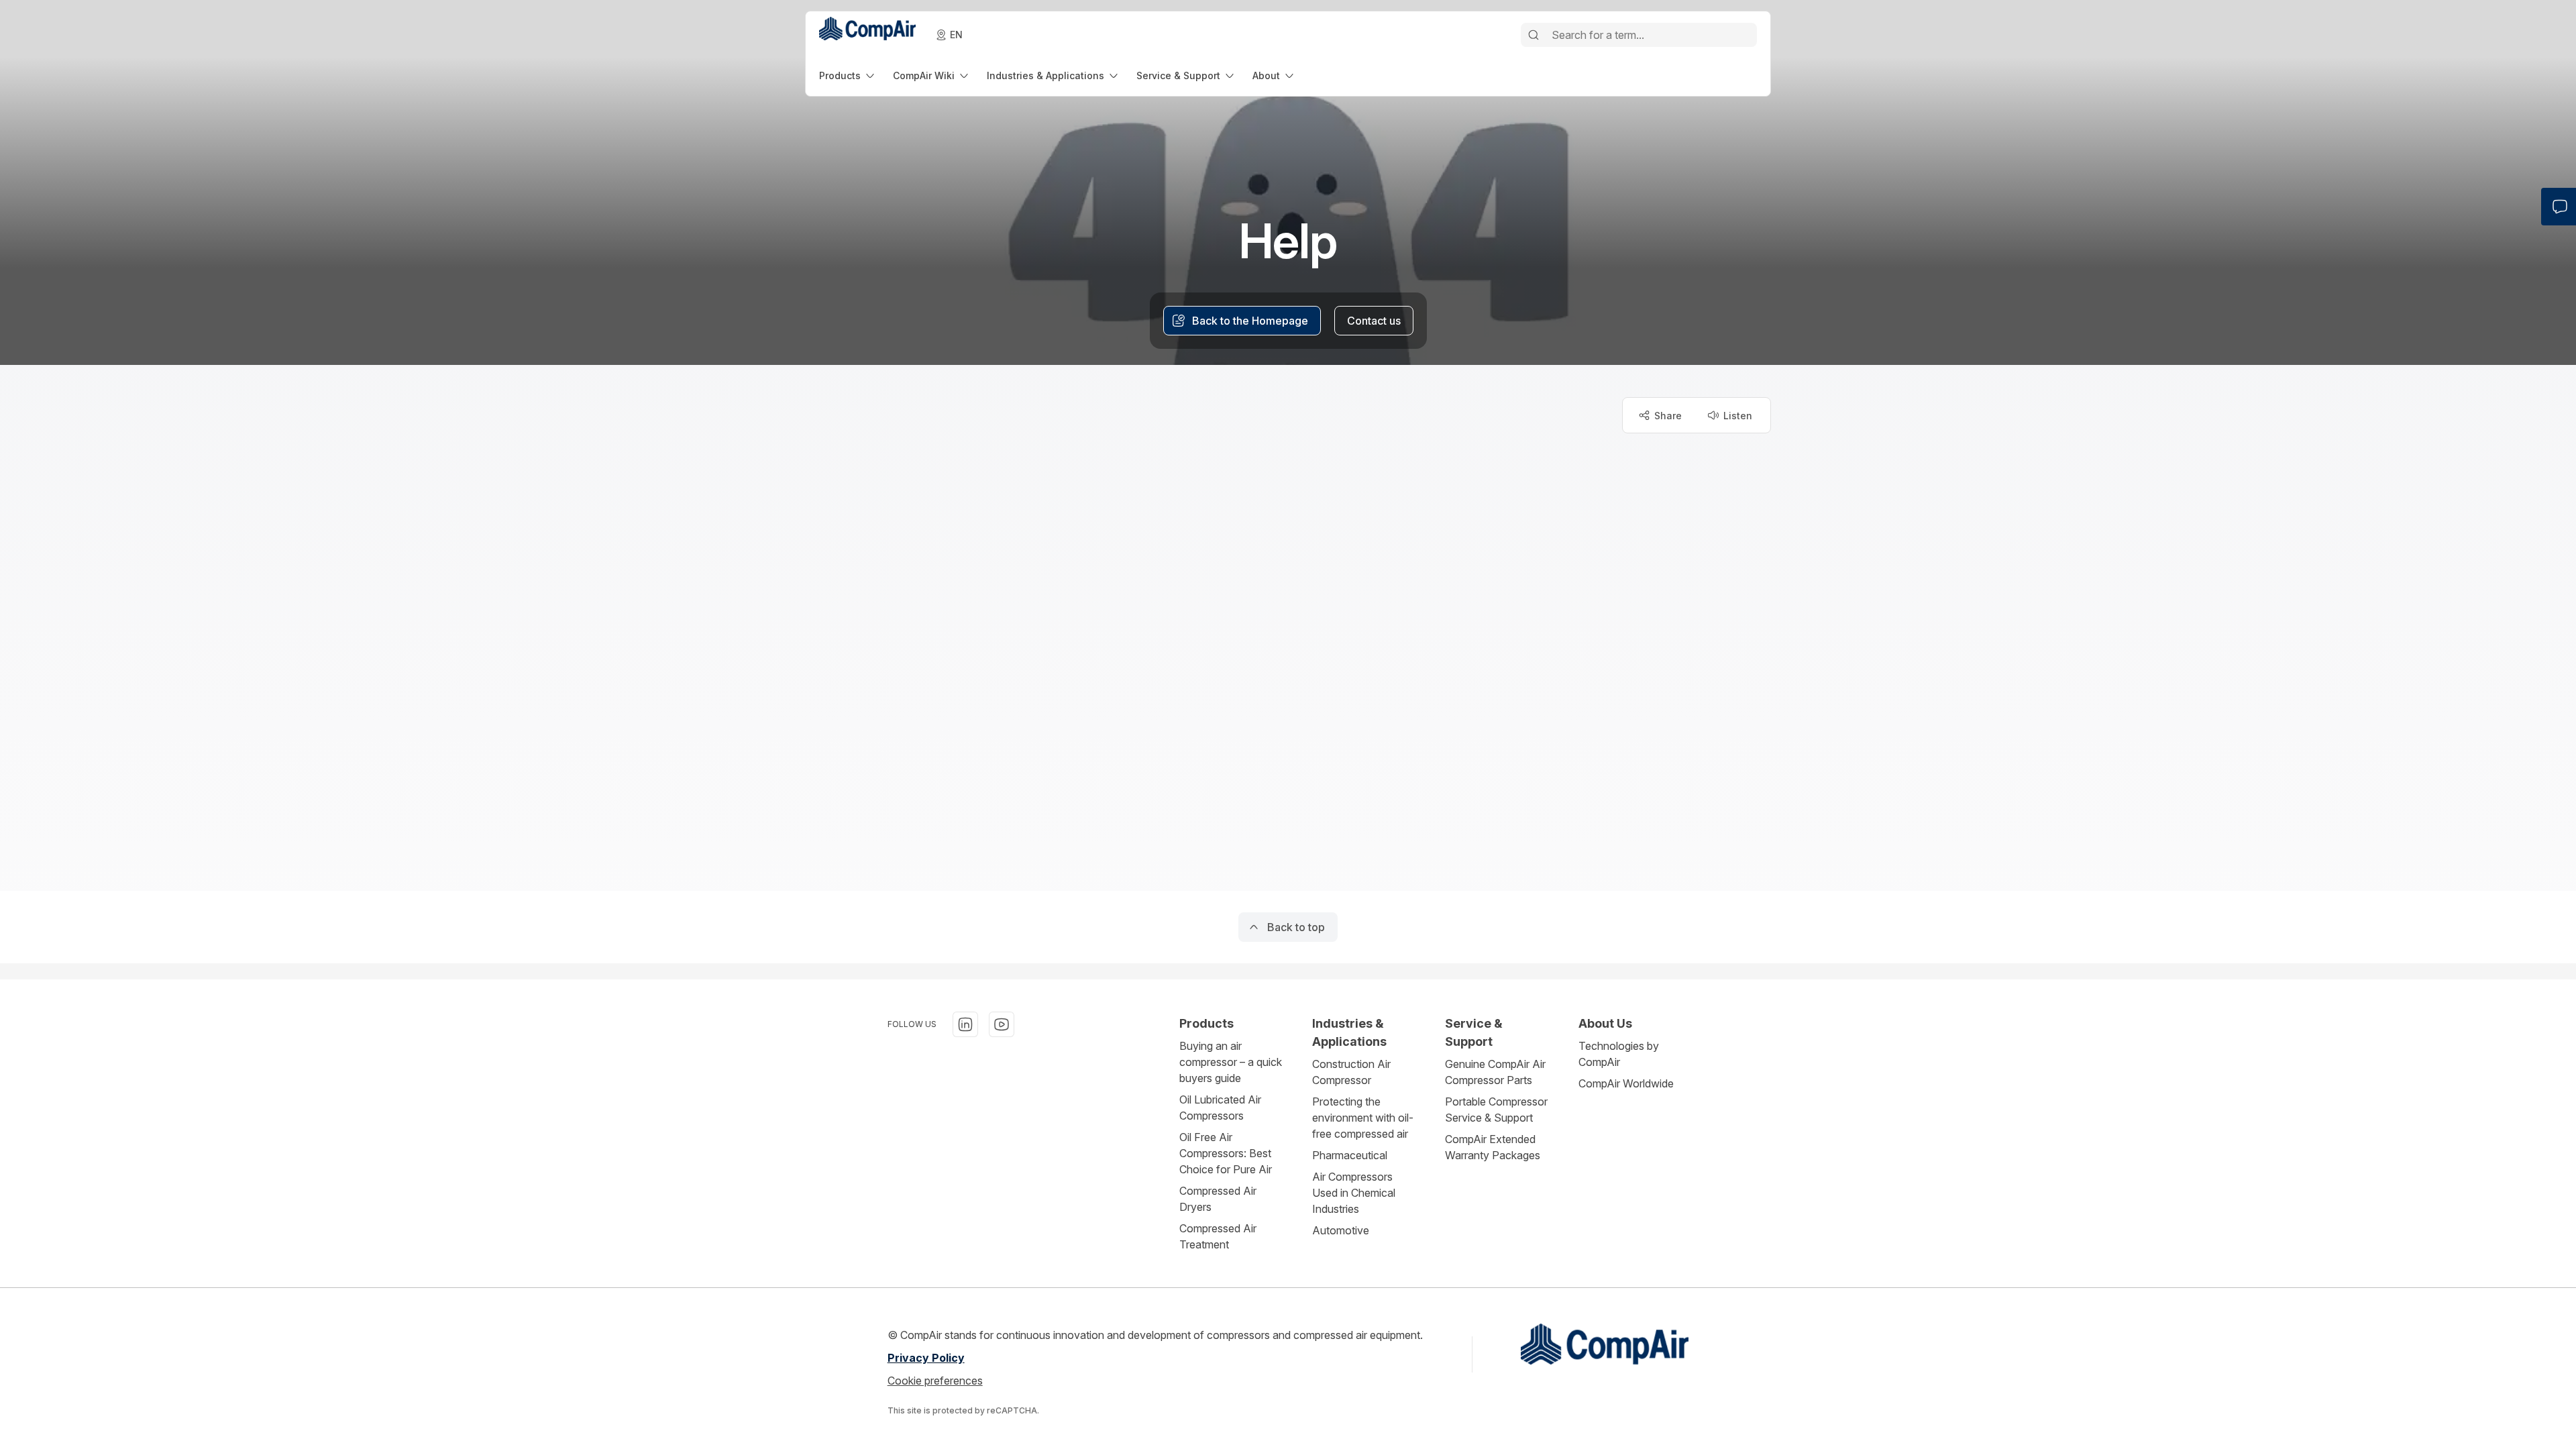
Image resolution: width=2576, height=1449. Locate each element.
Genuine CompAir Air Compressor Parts (1495, 1072)
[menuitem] (848, 75)
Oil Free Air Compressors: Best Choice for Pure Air (1226, 1153)
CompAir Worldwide (1626, 1083)
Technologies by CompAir (1619, 1054)
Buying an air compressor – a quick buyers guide (1231, 1062)
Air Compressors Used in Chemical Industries (1354, 1193)
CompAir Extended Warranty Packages (1493, 1147)
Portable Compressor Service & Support (1496, 1110)
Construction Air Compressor (1351, 1072)
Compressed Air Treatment (1218, 1236)
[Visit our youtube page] (1002, 1024)
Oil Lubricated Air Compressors (1220, 1108)
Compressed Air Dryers (1218, 1199)
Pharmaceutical (1350, 1155)
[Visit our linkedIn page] (965, 1024)
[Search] (1534, 35)
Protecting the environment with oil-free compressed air (1363, 1118)
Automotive (1341, 1230)
